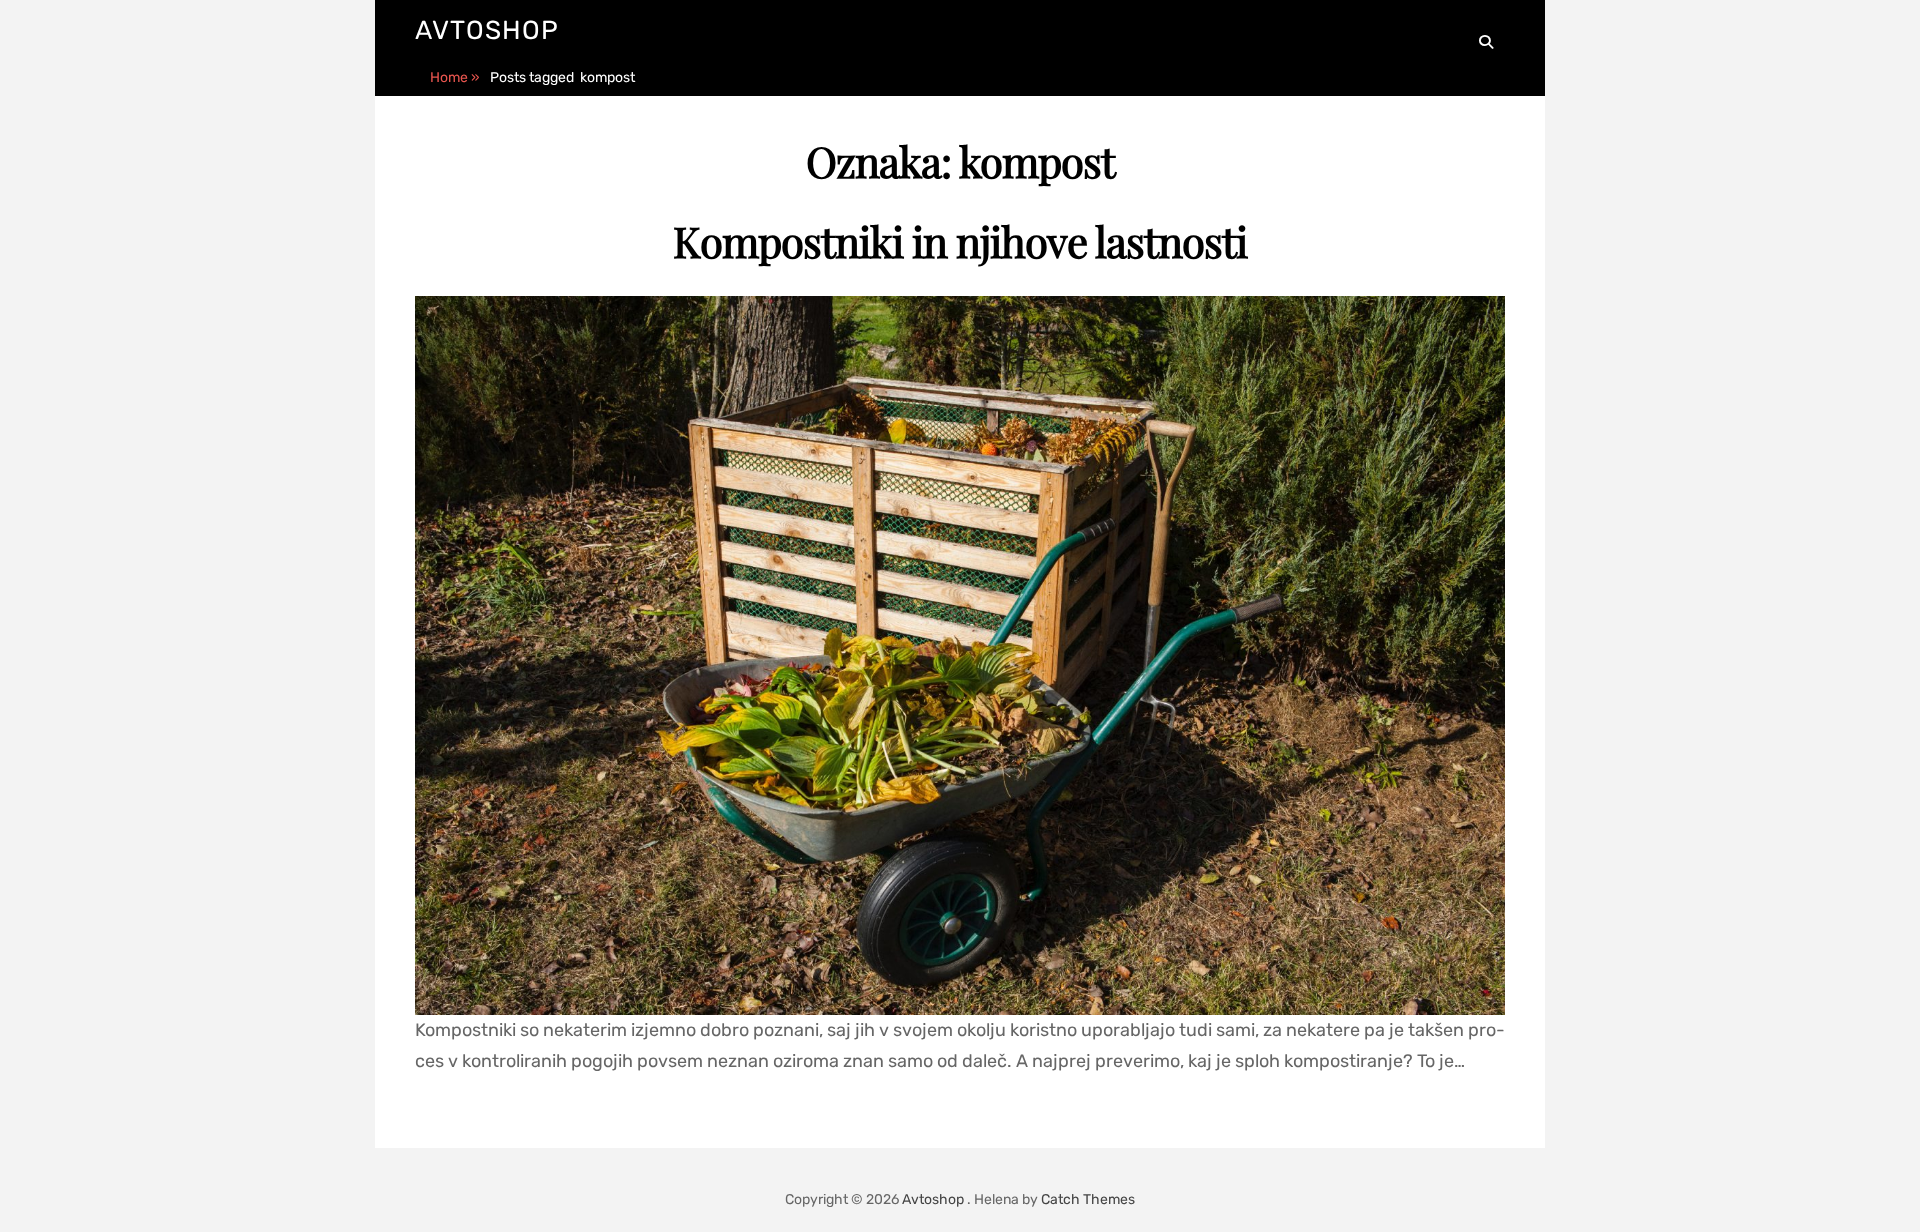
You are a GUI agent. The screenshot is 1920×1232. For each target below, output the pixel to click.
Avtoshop (487, 30)
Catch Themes (1088, 1199)
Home (455, 77)
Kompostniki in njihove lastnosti (960, 241)
